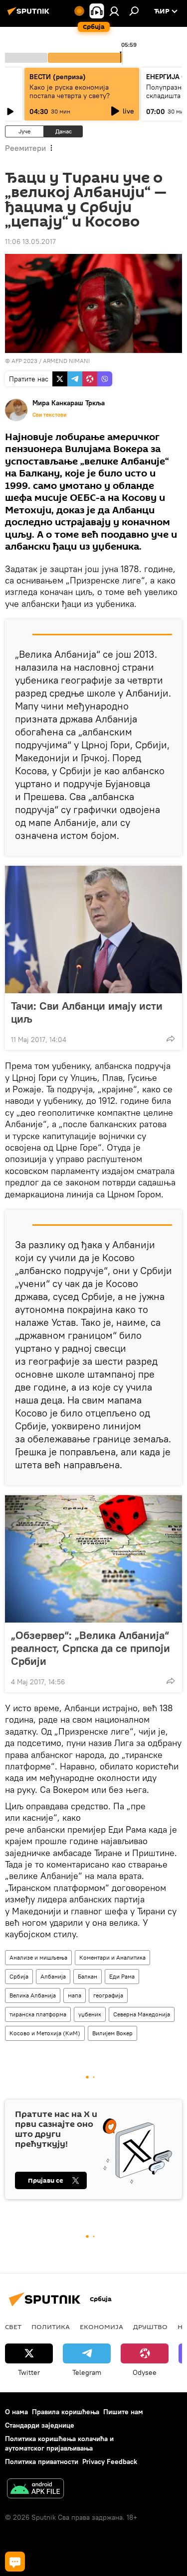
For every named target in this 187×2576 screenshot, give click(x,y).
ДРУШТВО (150, 2327)
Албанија (53, 1976)
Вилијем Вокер (112, 2033)
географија (108, 1995)
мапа (75, 1995)
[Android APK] (35, 2490)
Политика (51, 2327)
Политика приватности (42, 2461)
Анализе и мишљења (38, 1957)
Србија (19, 1976)
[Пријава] (114, 11)
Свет (13, 2327)
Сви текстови (49, 415)
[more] (171, 1039)
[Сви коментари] (15, 2562)
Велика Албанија (33, 1995)
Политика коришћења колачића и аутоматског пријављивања (59, 2443)
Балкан (88, 1976)
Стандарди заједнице (40, 2425)
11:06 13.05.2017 (30, 241)
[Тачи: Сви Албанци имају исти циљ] (93, 930)
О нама (16, 2412)
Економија (101, 2327)
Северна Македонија (142, 2014)
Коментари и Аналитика (112, 1957)
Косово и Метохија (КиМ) (45, 2033)
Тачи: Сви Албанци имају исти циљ (87, 1012)
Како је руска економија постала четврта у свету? (70, 91)
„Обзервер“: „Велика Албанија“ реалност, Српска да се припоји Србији (91, 1648)
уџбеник (90, 2014)
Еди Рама (122, 1976)
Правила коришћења (66, 2412)
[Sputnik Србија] (30, 15)
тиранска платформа (38, 2014)
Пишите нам (123, 2412)
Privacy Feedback (110, 2461)
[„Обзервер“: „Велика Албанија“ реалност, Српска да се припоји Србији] (93, 1559)
